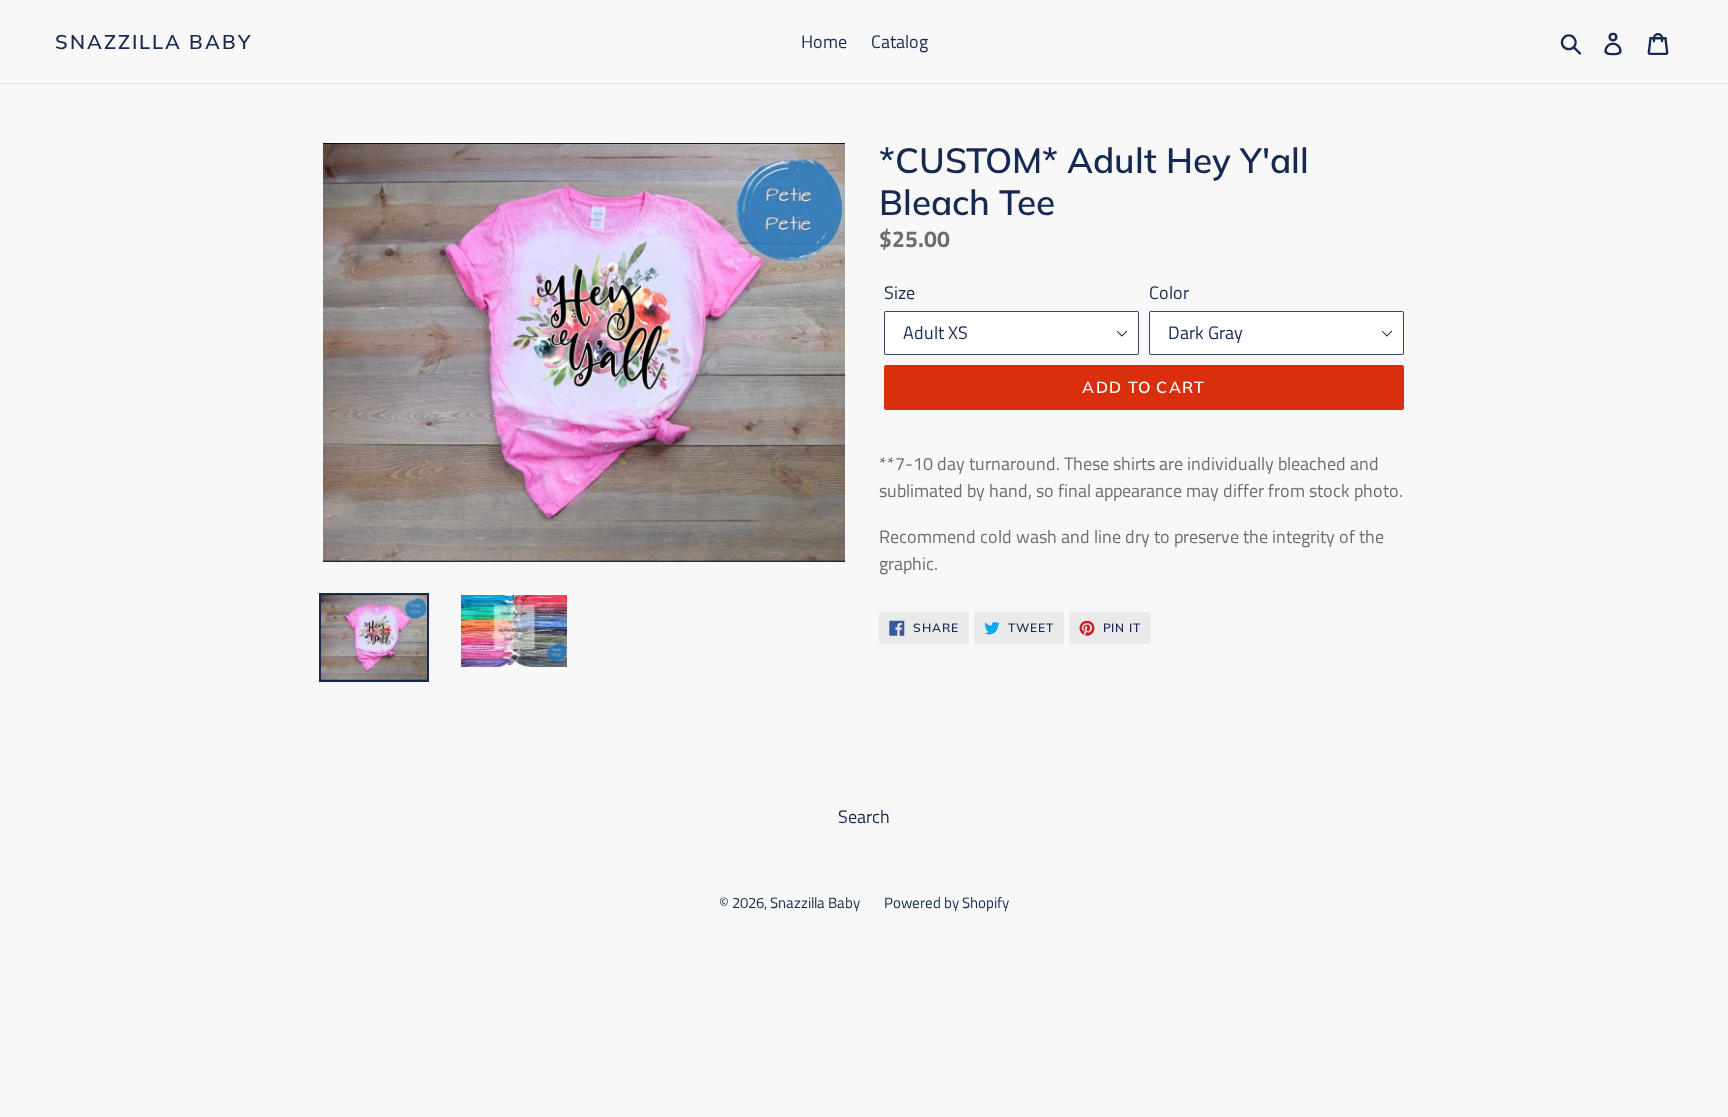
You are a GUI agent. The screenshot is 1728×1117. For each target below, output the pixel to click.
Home (824, 41)
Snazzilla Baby (153, 42)
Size (899, 292)
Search (864, 816)
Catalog (899, 41)
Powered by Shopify (946, 902)
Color (1169, 292)
